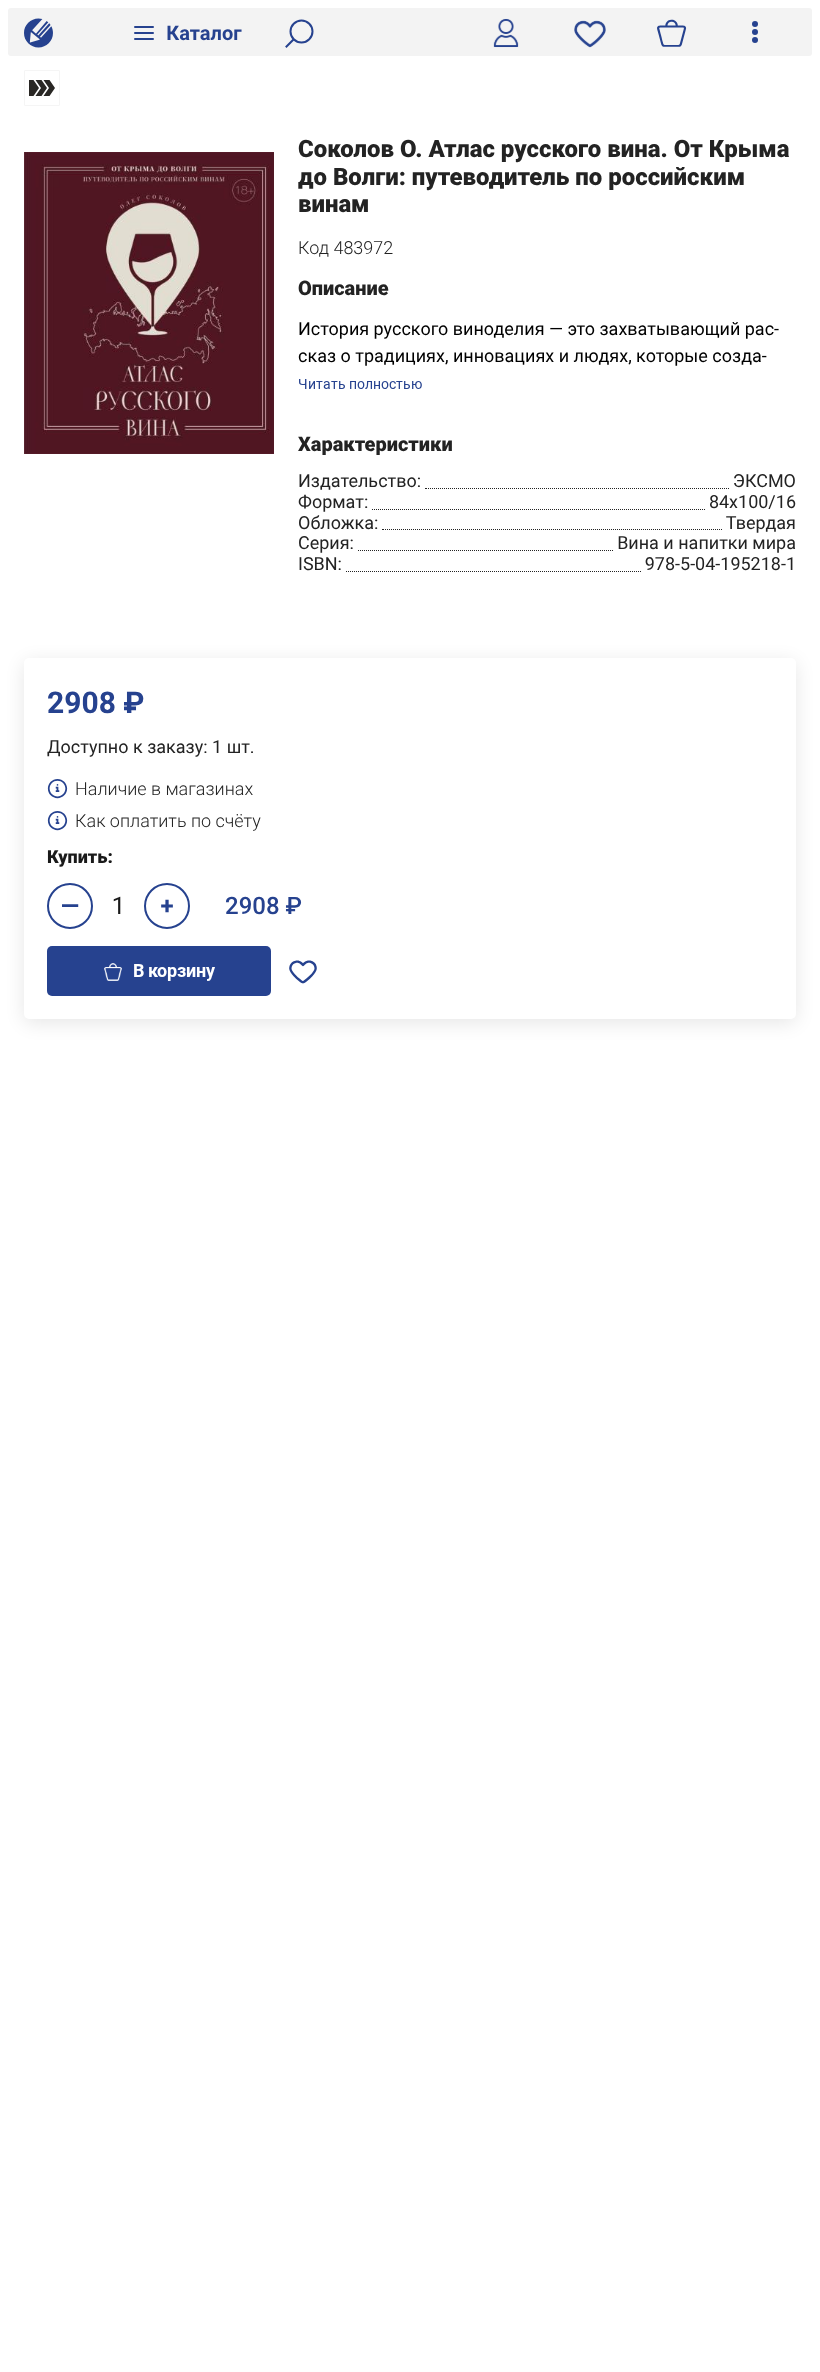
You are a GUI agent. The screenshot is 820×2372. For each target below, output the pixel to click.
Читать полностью (360, 384)
